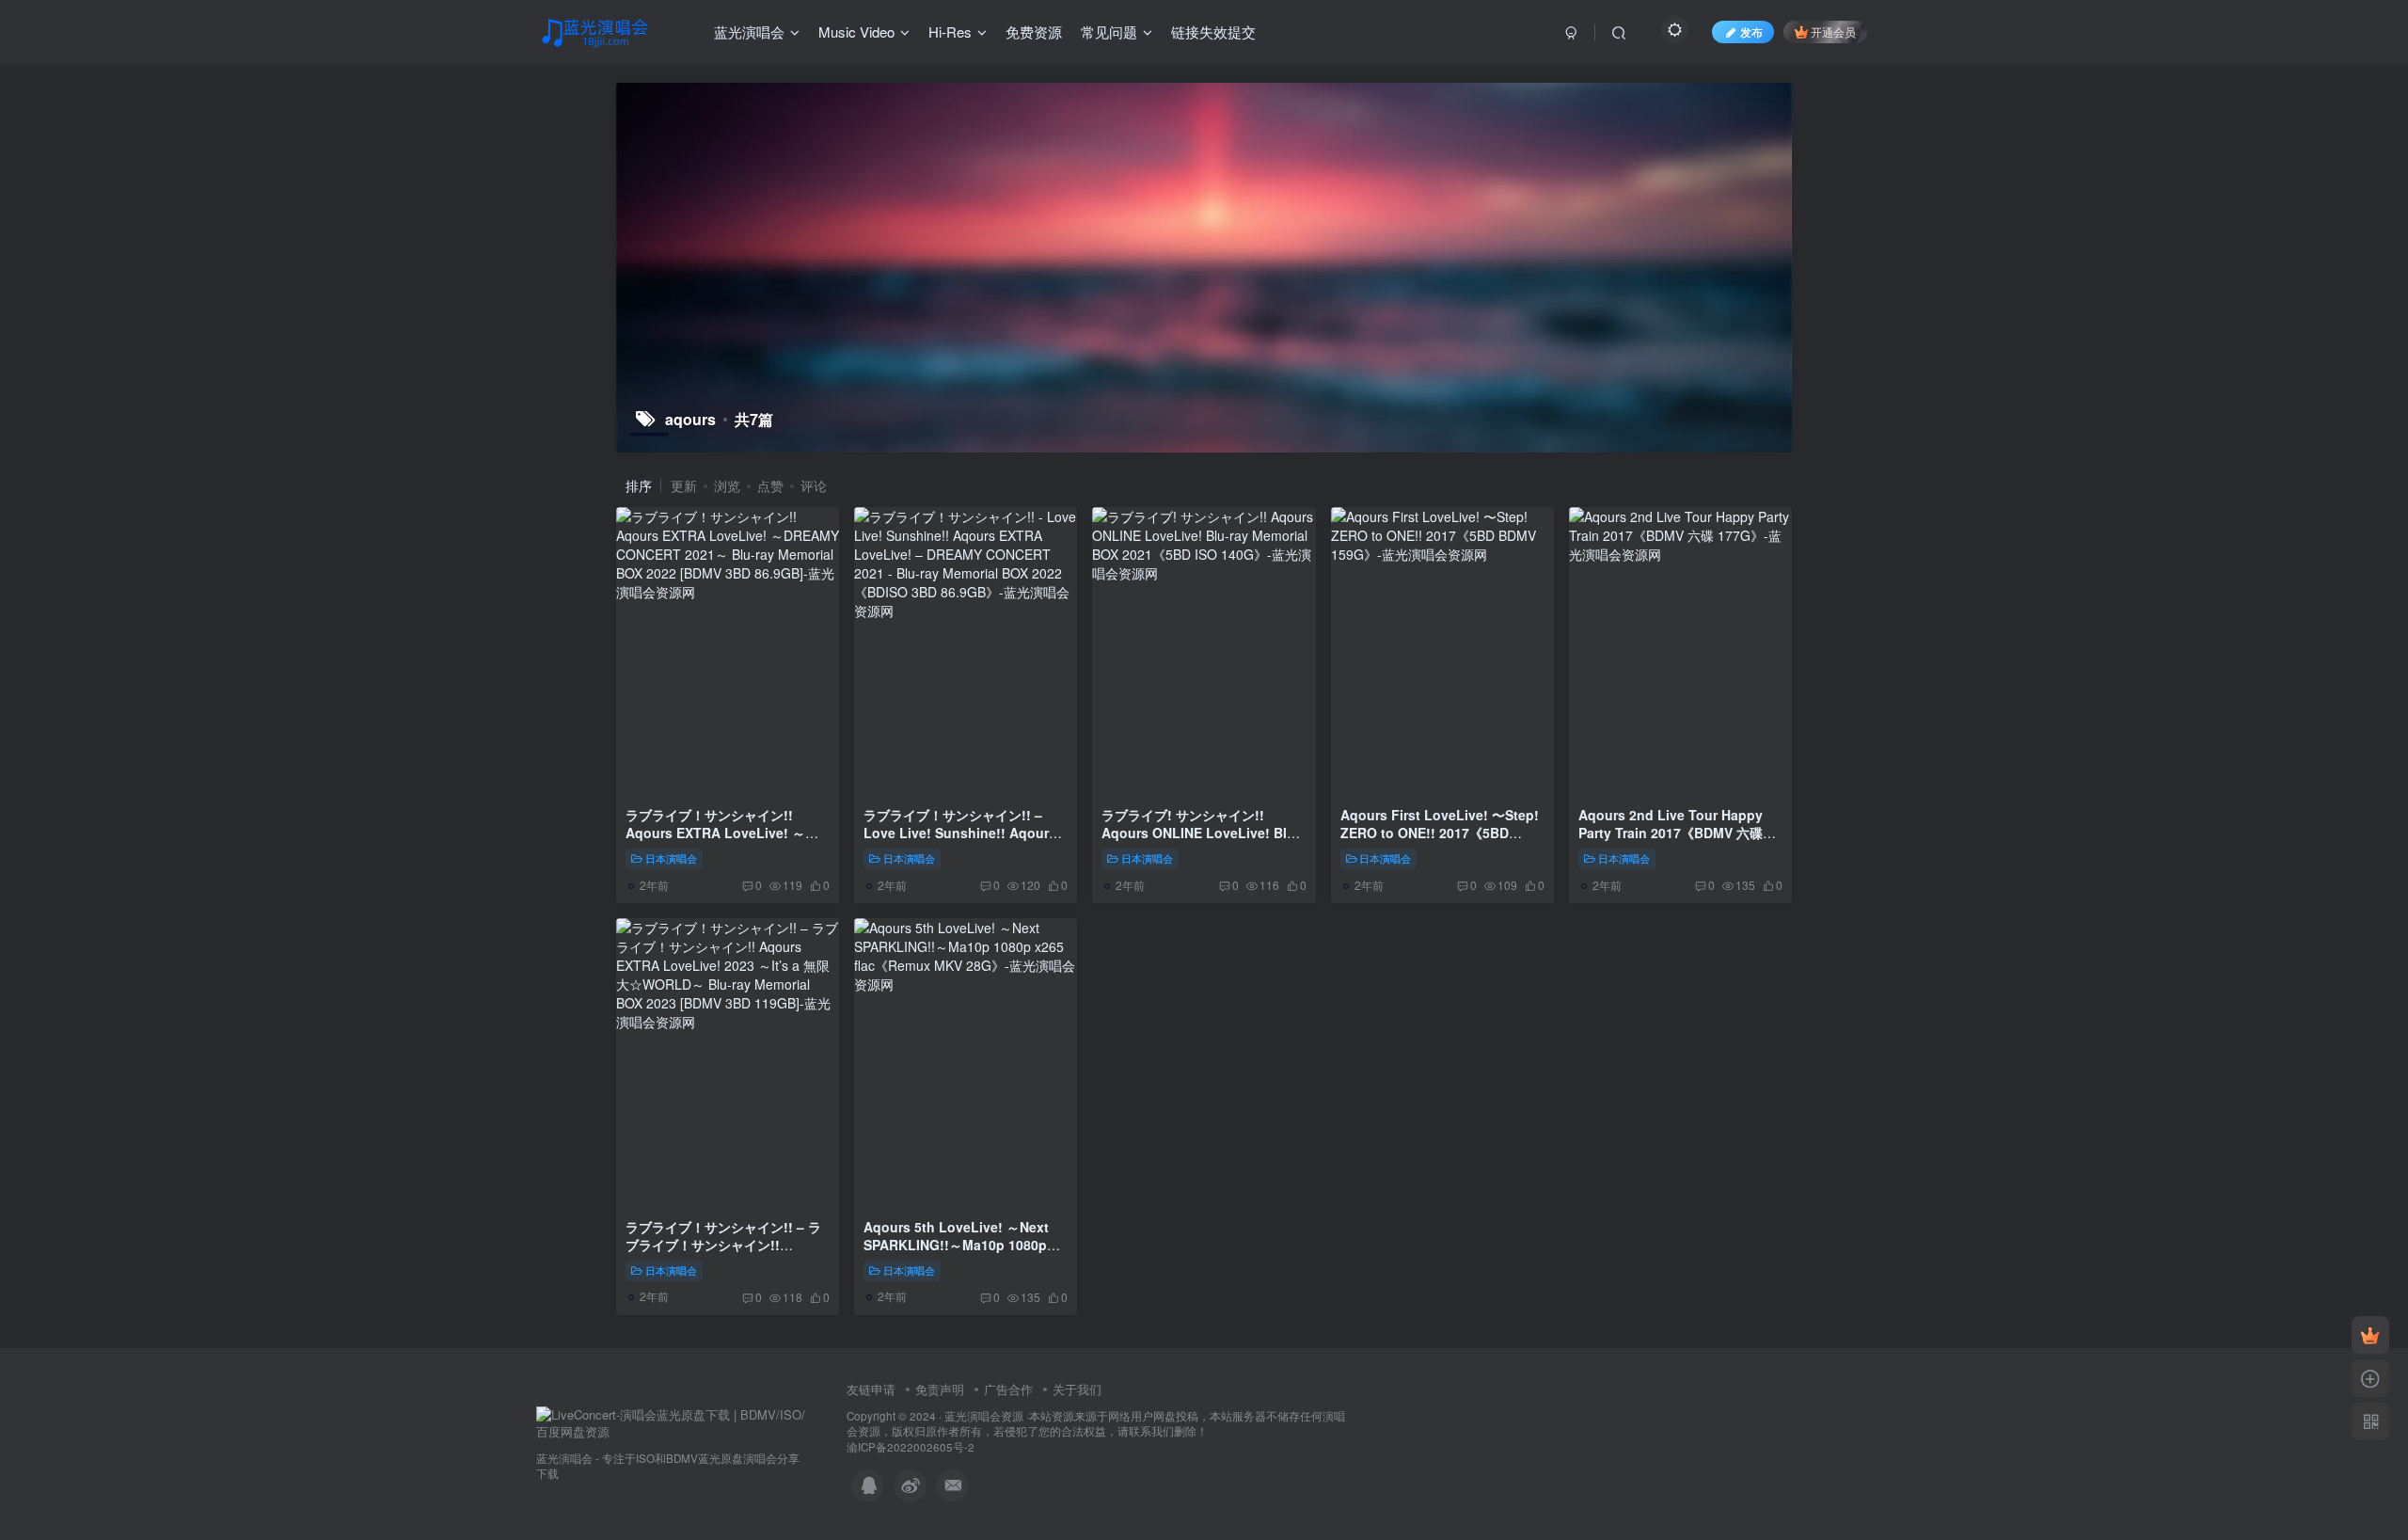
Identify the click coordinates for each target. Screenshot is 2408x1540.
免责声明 (940, 1389)
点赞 (770, 485)
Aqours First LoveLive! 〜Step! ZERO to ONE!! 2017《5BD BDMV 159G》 (1440, 833)
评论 (814, 485)
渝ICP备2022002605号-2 (911, 1447)
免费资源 (1034, 32)
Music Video (856, 32)
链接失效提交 (1213, 32)
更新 (684, 485)
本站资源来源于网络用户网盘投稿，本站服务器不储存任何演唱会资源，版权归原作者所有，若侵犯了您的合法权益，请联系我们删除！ (1096, 1424)
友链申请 (871, 1389)
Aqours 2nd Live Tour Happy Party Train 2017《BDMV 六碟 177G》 (1671, 833)
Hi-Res (950, 32)
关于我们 (1077, 1389)
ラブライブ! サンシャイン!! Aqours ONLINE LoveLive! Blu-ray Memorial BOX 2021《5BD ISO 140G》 (1201, 842)
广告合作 (1008, 1389)
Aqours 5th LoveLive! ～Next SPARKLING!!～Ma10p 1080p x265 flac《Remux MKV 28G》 (958, 1245)
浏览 (727, 485)
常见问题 (1109, 32)
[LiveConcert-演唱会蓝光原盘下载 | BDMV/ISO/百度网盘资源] (673, 1422)
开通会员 (1833, 32)
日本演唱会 (671, 858)
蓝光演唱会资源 (984, 1416)
